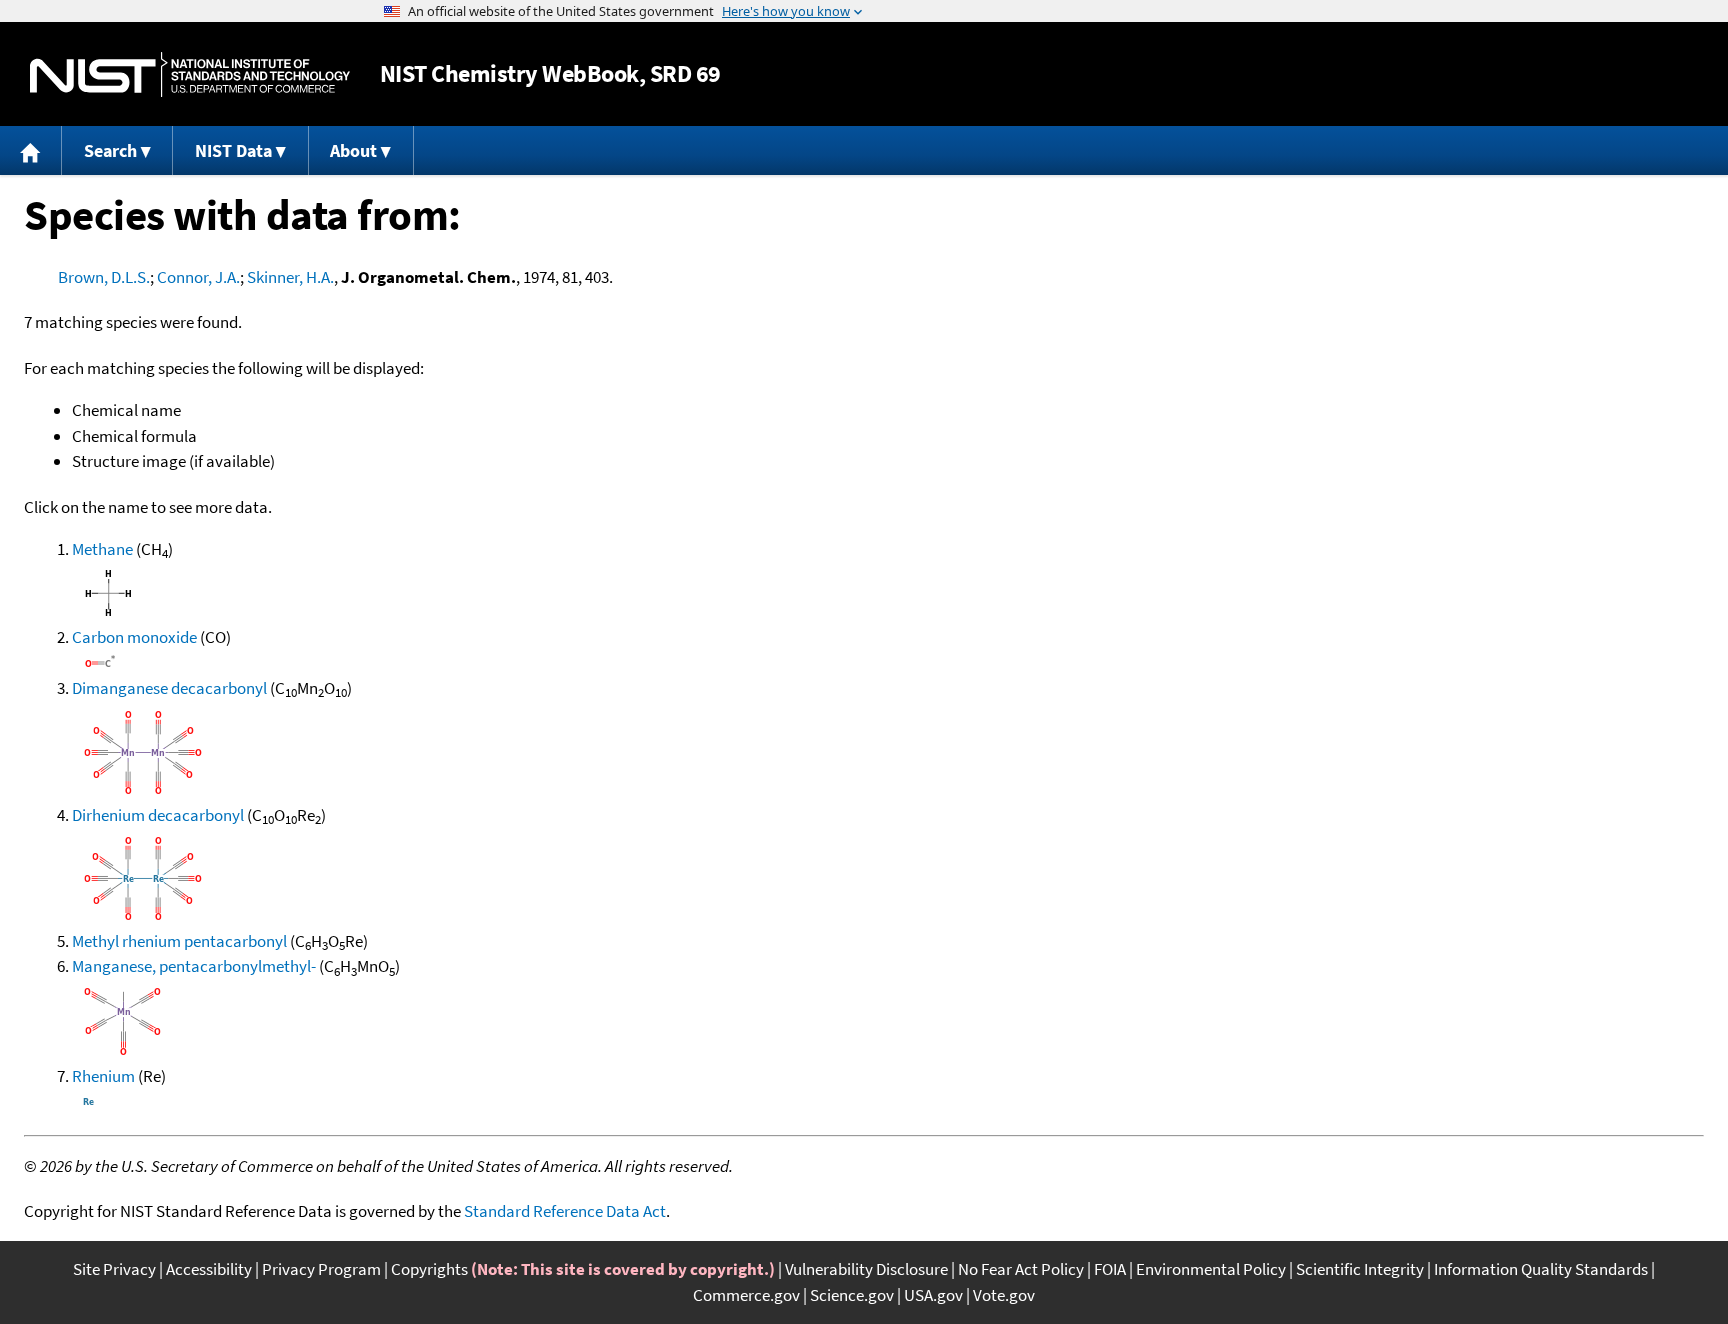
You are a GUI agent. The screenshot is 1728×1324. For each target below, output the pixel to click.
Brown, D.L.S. (104, 277)
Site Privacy (114, 1269)
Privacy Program (321, 1269)
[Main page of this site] (31, 150)
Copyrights (429, 1269)
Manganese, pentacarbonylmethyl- (194, 966)
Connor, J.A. (198, 277)
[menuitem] (31, 150)
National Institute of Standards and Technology (190, 74)
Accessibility (209, 1269)
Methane (102, 549)
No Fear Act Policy (1021, 1269)
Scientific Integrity (1360, 1269)
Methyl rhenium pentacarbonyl (179, 941)
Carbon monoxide (134, 637)
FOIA (1110, 1269)
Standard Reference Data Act (565, 1211)
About (353, 150)
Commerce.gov (746, 1295)
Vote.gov (1004, 1295)
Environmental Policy (1211, 1269)
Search (110, 150)
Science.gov (852, 1295)
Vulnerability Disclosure (866, 1269)
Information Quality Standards (1541, 1269)
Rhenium (103, 1076)
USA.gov (933, 1295)
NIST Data (233, 150)
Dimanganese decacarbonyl (169, 688)
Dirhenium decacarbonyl (158, 815)
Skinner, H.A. (290, 277)
